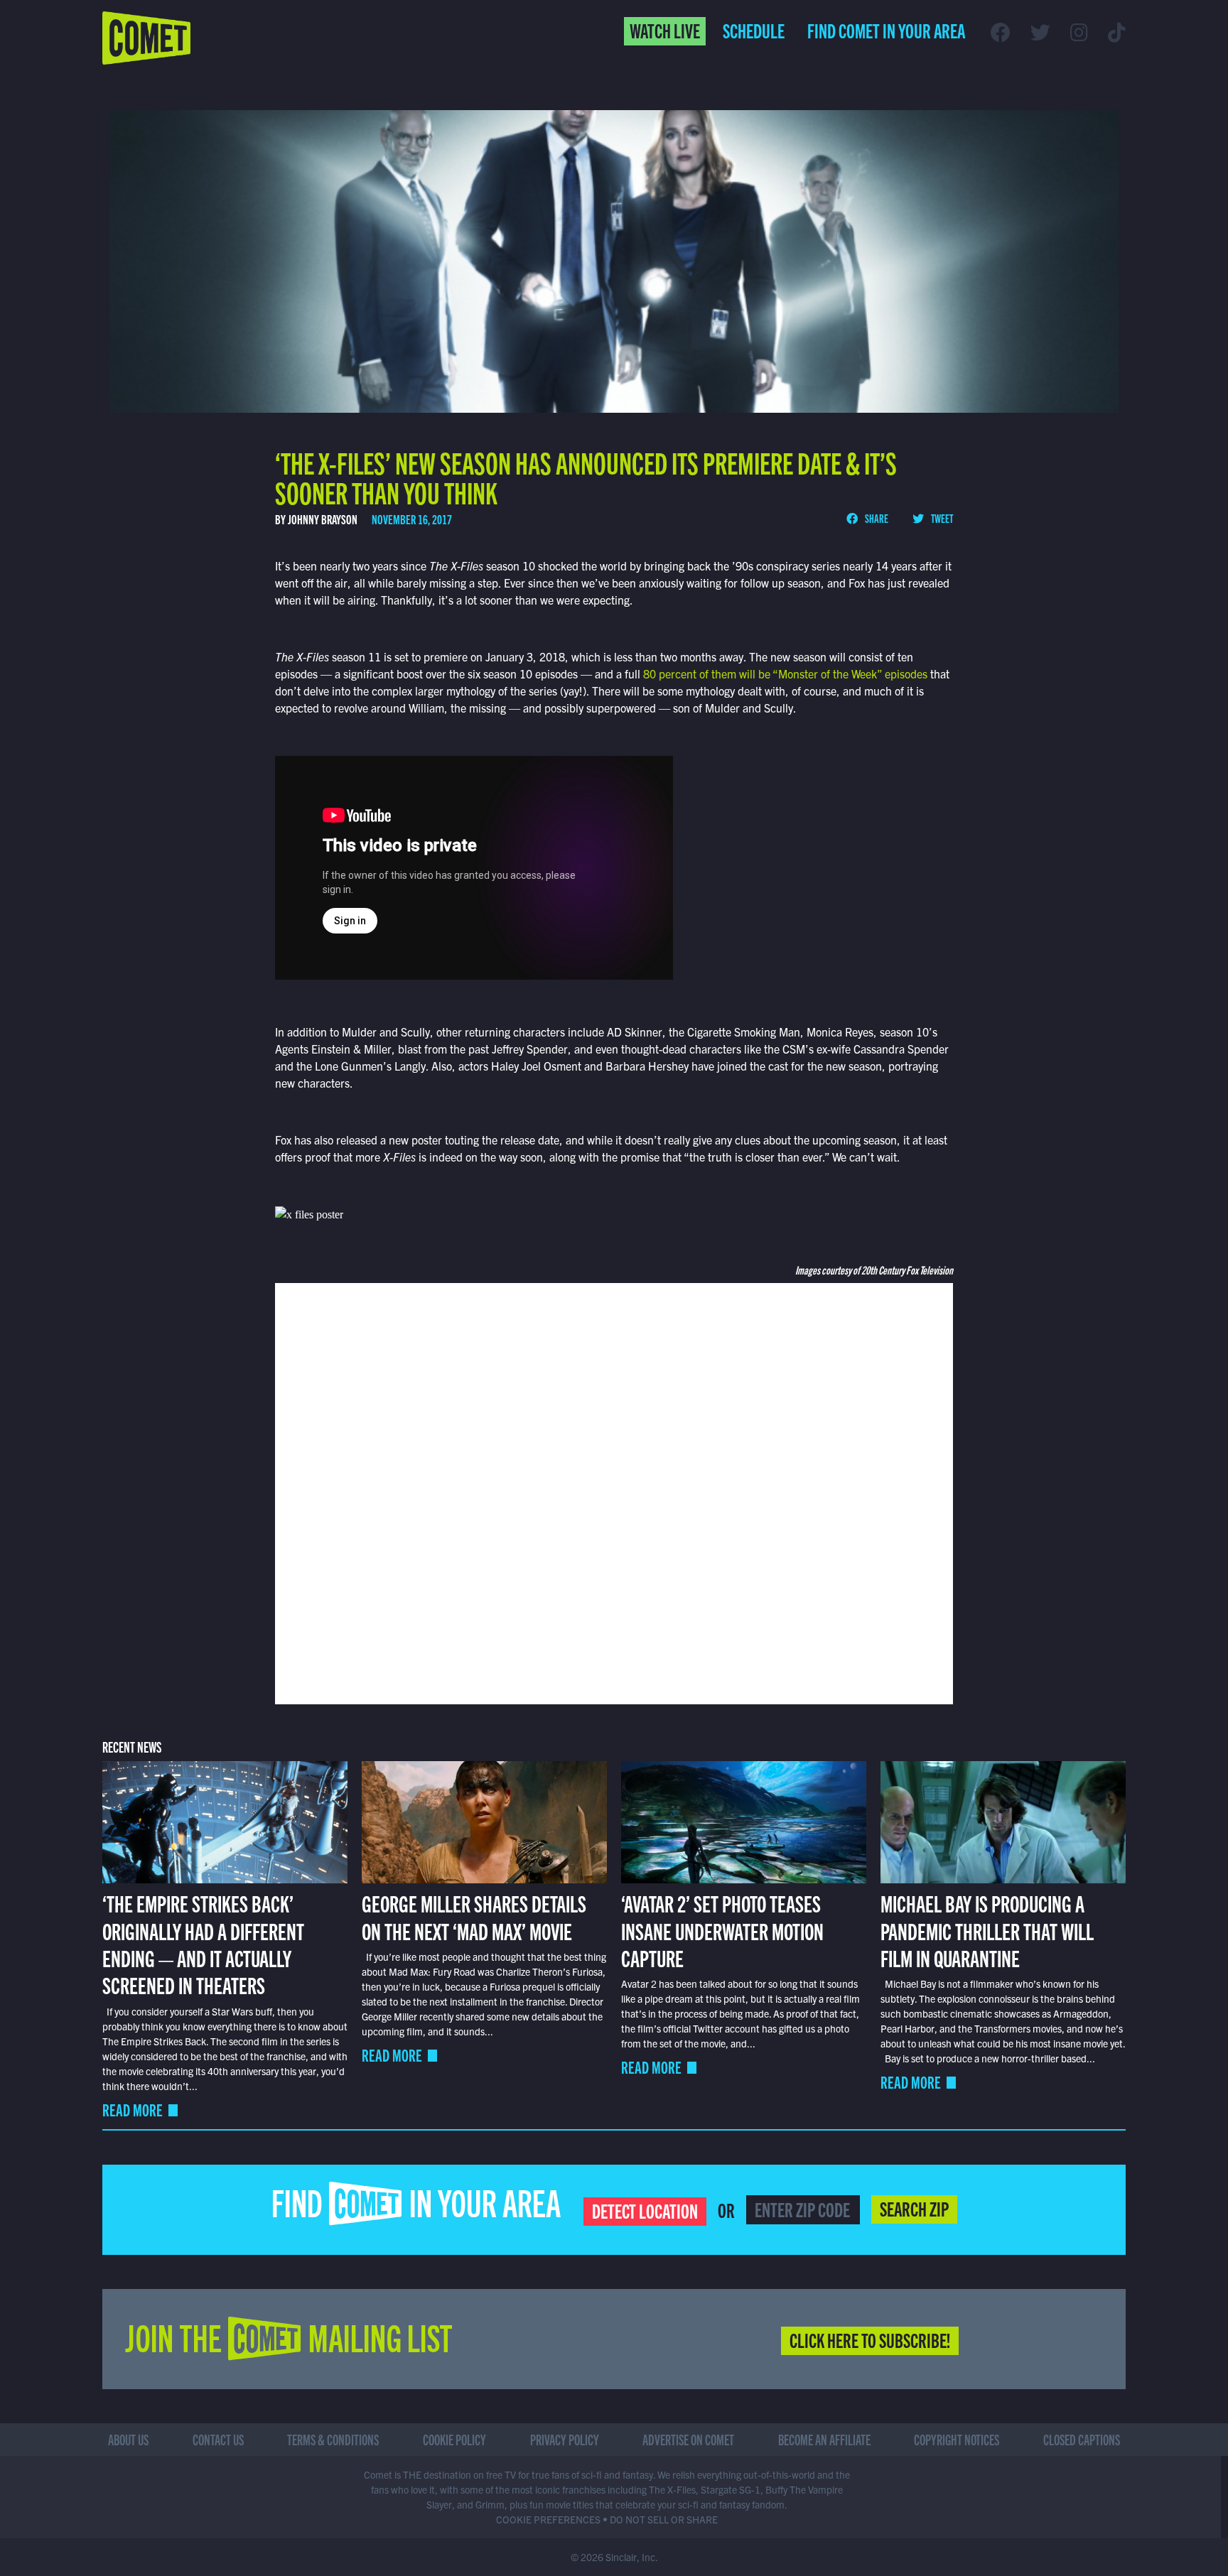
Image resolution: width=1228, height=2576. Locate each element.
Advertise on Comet (688, 2439)
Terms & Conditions (333, 2439)
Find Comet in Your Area (886, 30)
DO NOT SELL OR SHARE (664, 2519)
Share (876, 518)
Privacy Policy (565, 2439)
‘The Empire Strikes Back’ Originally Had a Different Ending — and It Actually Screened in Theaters (203, 1943)
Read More (133, 2110)
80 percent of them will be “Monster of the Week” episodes (787, 673)
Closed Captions (1082, 2439)
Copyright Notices (957, 2439)
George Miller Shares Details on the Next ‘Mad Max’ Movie (474, 1916)
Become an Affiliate (824, 2439)
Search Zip (914, 2208)
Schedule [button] (754, 30)
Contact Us (218, 2439)
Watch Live (665, 30)
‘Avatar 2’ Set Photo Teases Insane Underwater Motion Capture (722, 1930)
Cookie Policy (454, 2439)
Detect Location (645, 2210)
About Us (128, 2439)
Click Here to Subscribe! (870, 2339)
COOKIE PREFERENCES (548, 2519)
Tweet (941, 518)
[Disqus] (614, 1492)
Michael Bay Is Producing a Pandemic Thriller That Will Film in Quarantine (987, 1930)
